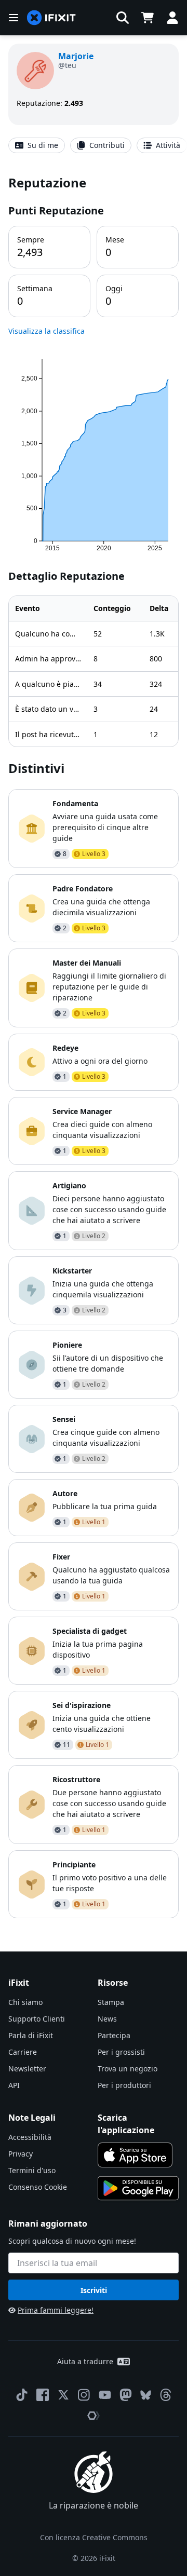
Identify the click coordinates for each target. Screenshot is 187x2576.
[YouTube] (105, 2395)
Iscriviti (94, 2290)
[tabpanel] (94, 1046)
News (107, 2019)
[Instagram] (84, 2395)
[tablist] (94, 145)
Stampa (111, 2002)
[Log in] (172, 18)
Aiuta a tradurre (85, 2361)
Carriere (23, 2052)
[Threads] (166, 2395)
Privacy (21, 2154)
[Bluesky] (146, 2395)
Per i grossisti (121, 2052)
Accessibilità (30, 2137)
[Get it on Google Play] (138, 2188)
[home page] (51, 18)
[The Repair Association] (94, 2416)
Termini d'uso (32, 2170)
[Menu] (14, 18)
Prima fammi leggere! (56, 2310)
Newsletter (27, 2069)
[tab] (37, 145)
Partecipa (114, 2035)
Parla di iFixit (31, 2035)
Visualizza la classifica (46, 331)
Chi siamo (25, 2002)
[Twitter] (63, 2395)
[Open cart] (148, 18)
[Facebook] (43, 2395)
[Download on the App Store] (135, 2155)
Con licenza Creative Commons (94, 2537)
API (14, 2085)
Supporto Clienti (37, 2019)
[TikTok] (22, 2395)
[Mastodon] (126, 2395)
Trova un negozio (128, 2069)
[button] (123, 18)
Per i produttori (124, 2085)
